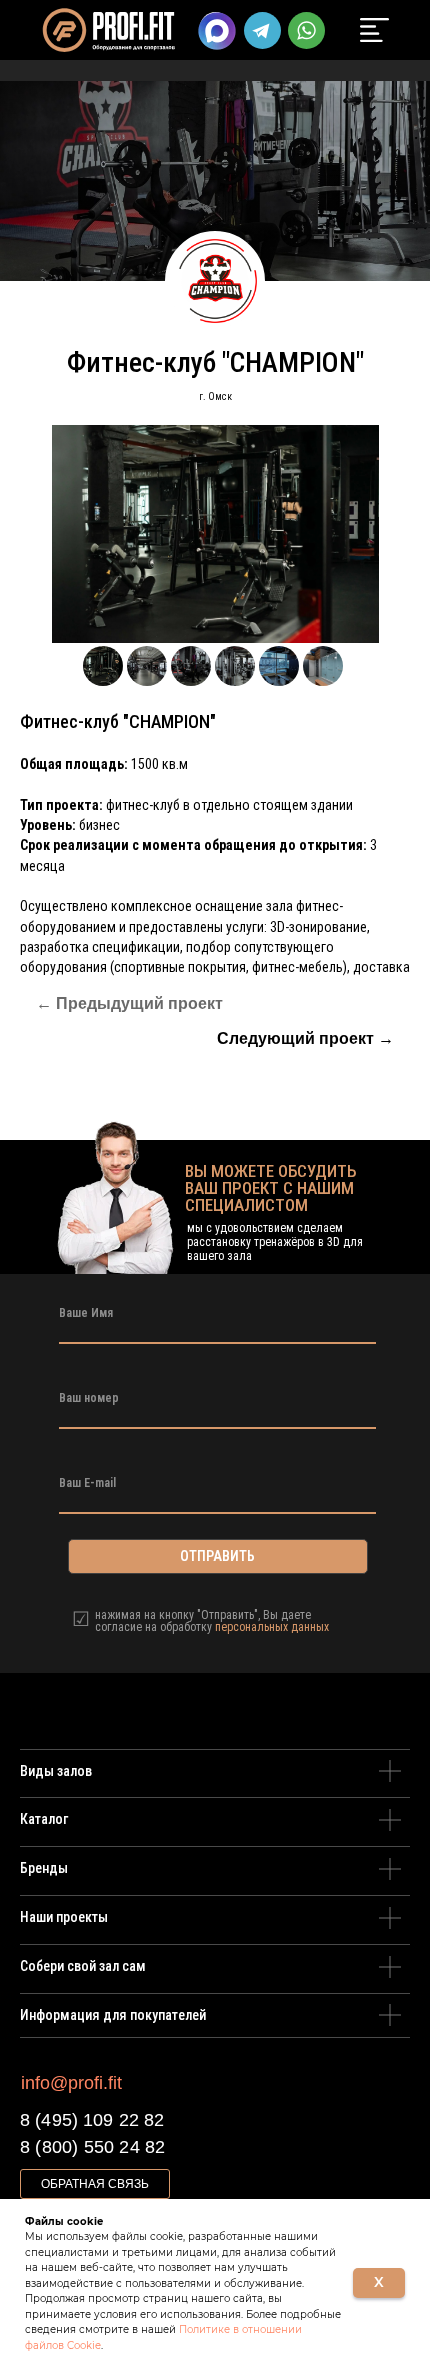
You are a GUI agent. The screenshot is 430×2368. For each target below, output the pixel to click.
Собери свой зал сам (83, 1966)
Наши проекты (64, 1917)
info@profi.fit (71, 2083)
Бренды (44, 1868)
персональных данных (272, 1627)
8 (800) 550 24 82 (92, 2147)
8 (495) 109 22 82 (92, 2120)
